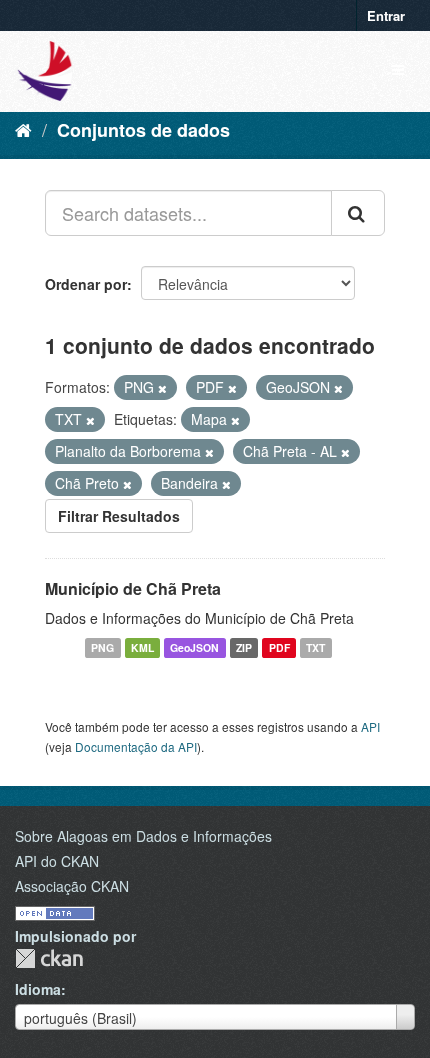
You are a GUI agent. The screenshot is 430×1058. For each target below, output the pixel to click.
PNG (102, 647)
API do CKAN (57, 861)
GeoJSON (194, 647)
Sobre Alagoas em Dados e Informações (143, 836)
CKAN (49, 958)
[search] (358, 213)
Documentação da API (136, 746)
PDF (279, 647)
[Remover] (162, 388)
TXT (315, 647)
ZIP (244, 647)
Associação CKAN (72, 886)
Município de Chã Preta (133, 588)
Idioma (38, 989)
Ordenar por (86, 284)
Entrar (386, 15)
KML (142, 647)
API (370, 726)
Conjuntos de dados (143, 130)
